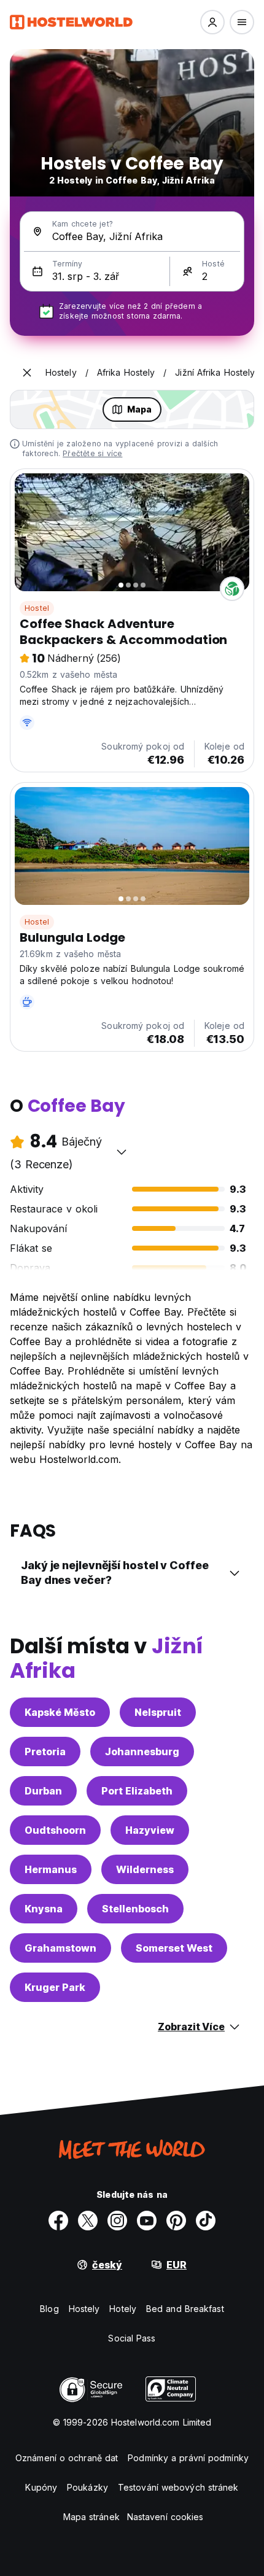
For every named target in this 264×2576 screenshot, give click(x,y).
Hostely (84, 2309)
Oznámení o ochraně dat (67, 2458)
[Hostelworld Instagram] (117, 2221)
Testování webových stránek (178, 2487)
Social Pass (132, 2338)
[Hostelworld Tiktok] (206, 2221)
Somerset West (174, 1948)
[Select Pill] (212, 22)
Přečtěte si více (92, 453)
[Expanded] (27, 373)
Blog (49, 2309)
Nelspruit (158, 1712)
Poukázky (87, 2487)
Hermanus (51, 1869)
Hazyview (150, 1830)
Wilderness (145, 1869)
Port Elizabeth (137, 1791)
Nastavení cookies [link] (165, 2517)
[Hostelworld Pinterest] (176, 2221)
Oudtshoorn (55, 1830)
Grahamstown (60, 1948)
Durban (43, 1791)
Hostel (37, 608)
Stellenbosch (135, 1909)
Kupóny (41, 2487)
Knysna (44, 1909)
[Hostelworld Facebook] (58, 2221)
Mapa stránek (91, 2517)
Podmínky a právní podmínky (188, 2458)
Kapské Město (60, 1712)
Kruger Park (55, 1987)
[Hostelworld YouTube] (147, 2221)
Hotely (123, 2309)
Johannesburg (142, 1752)
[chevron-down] (122, 1152)
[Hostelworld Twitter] (88, 2221)
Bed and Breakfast (185, 2309)
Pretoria (45, 1752)
